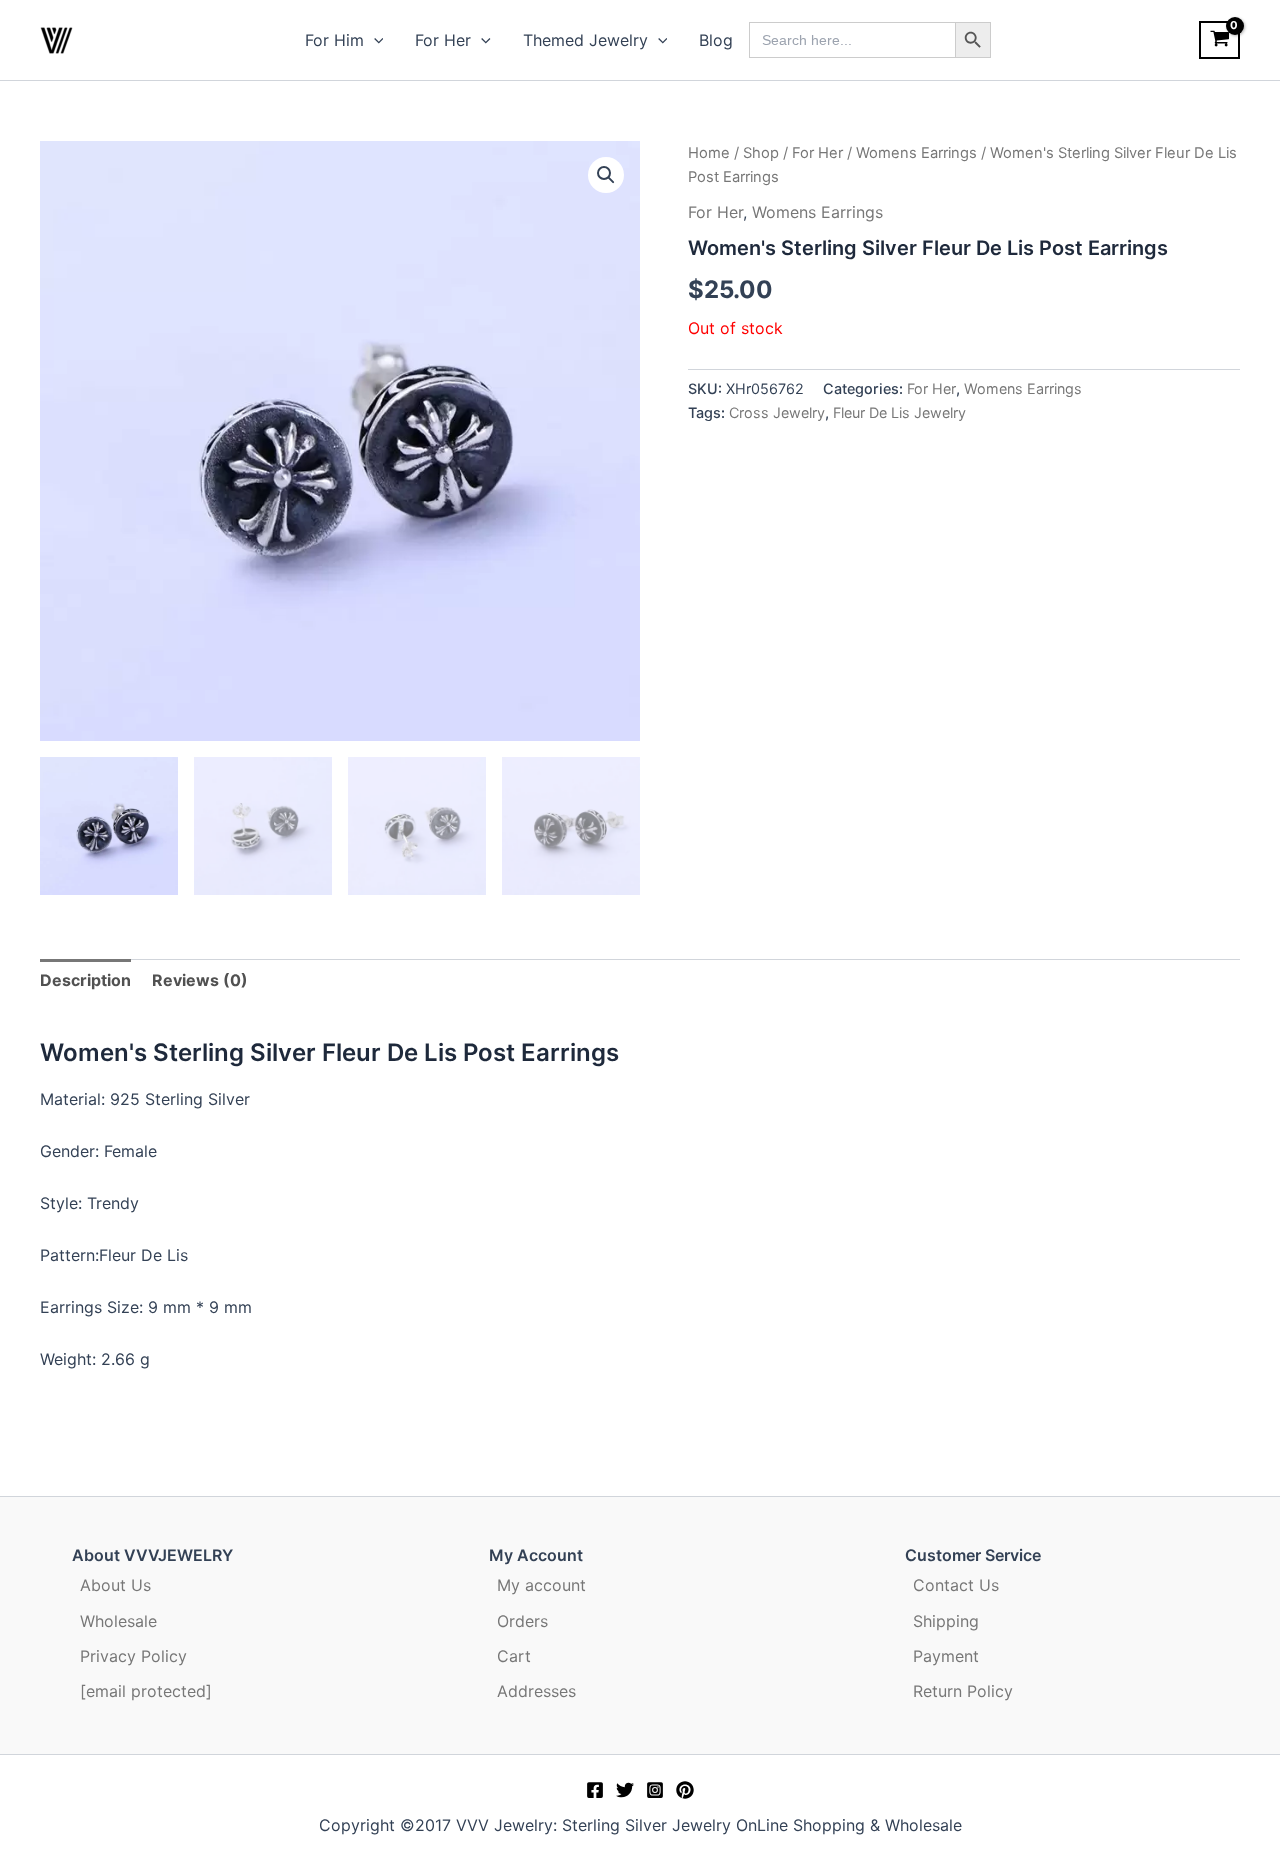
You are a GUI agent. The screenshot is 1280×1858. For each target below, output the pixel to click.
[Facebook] (595, 1790)
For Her (443, 40)
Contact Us (956, 1585)
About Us (115, 1585)
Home (709, 153)
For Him (334, 40)
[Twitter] (625, 1790)
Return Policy (963, 1691)
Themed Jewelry (585, 40)
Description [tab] (85, 980)
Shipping (946, 1621)
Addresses (536, 1691)
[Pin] (685, 1790)
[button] (374, 40)
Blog (716, 40)
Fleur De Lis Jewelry (899, 412)
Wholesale (118, 1621)
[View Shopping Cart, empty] (1219, 40)
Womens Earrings (916, 153)
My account (541, 1585)
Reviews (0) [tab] (200, 980)
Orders (522, 1621)
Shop (761, 153)
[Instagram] (655, 1790)
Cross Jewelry (777, 412)
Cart (514, 1656)
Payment (946, 1656)
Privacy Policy (133, 1656)
